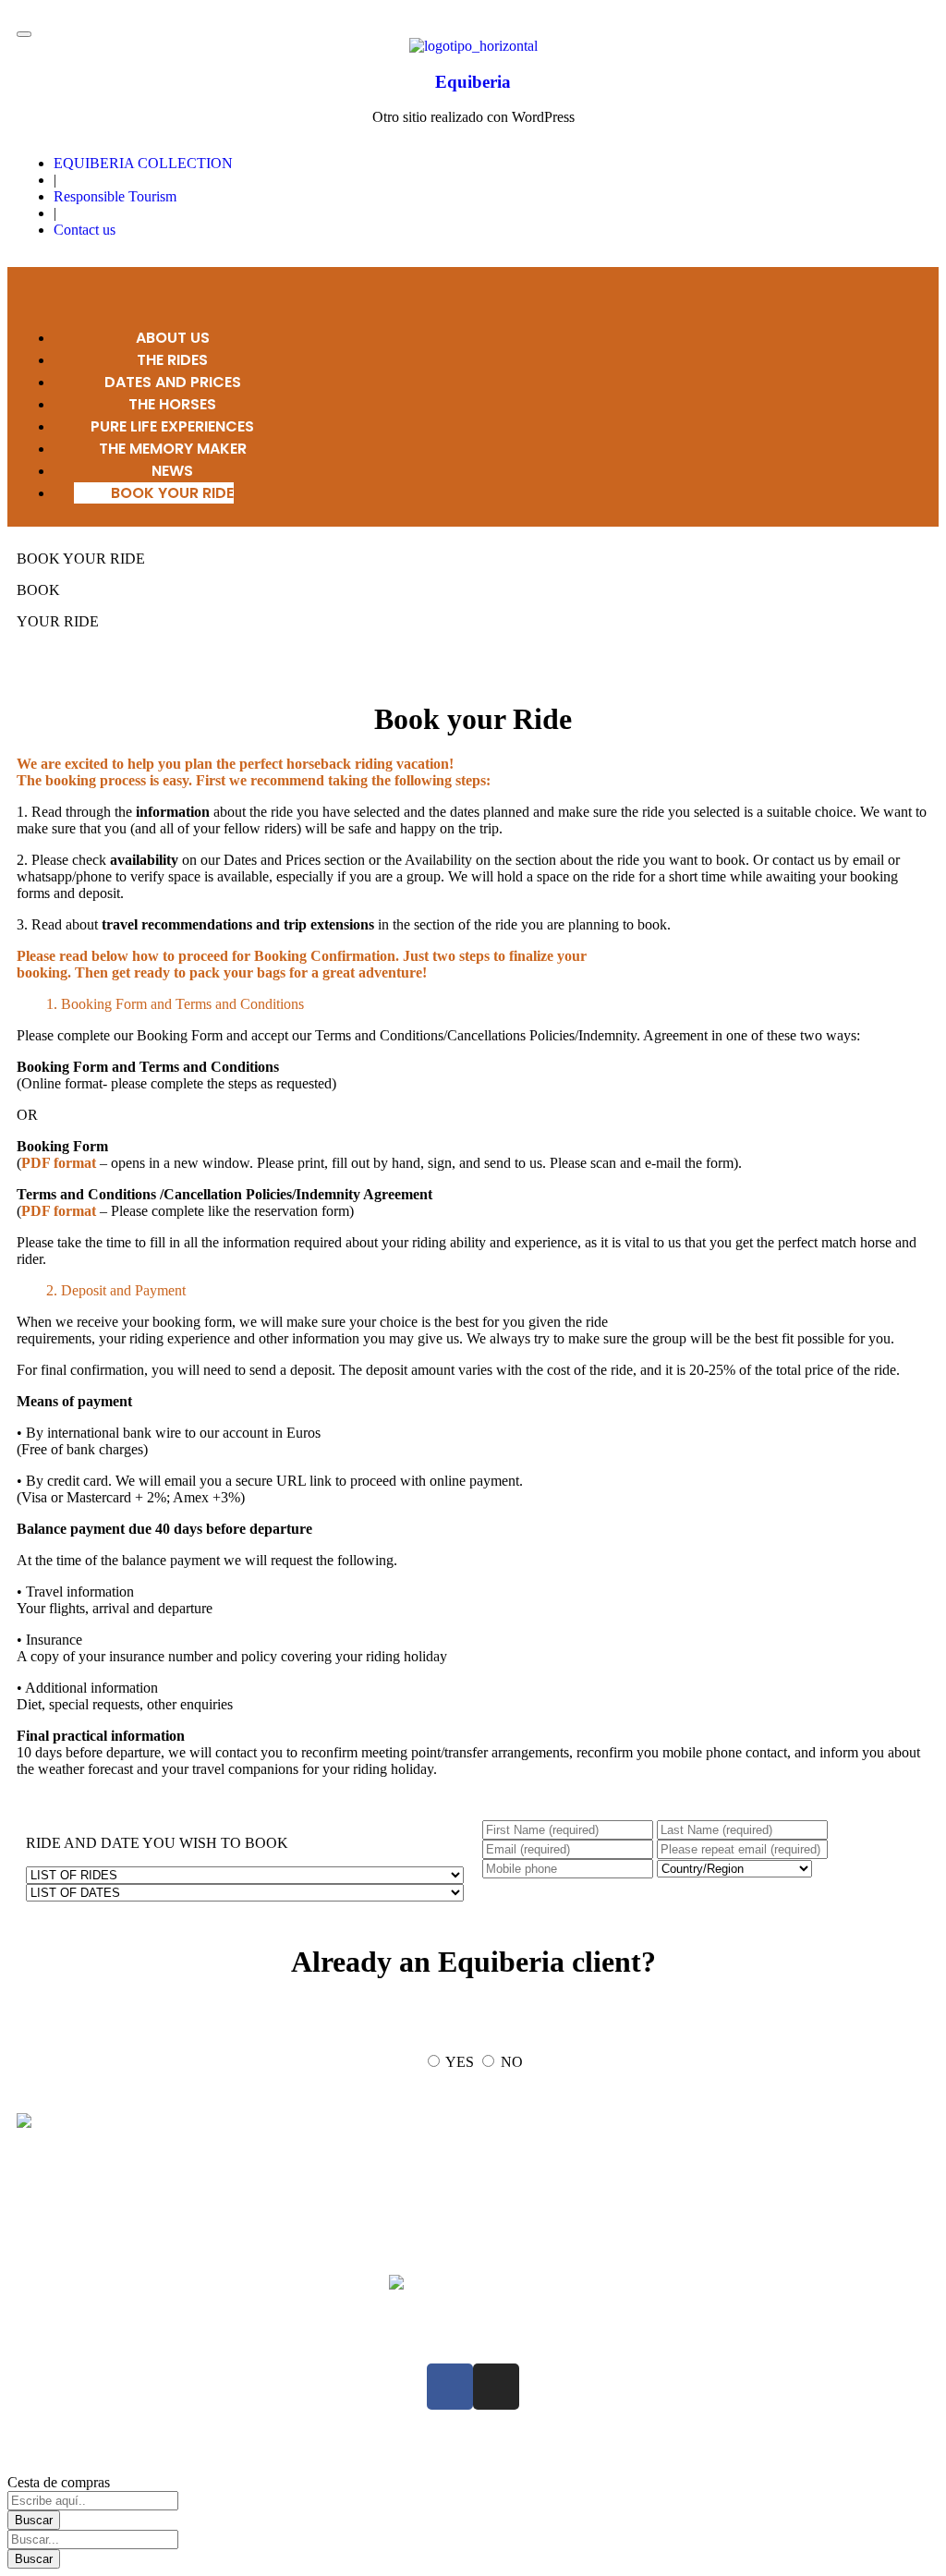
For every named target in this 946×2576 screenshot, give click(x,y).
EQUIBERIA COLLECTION (143, 163)
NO (512, 2062)
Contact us (85, 230)
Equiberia (473, 82)
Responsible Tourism (115, 196)
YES (460, 2062)
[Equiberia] (473, 46)
